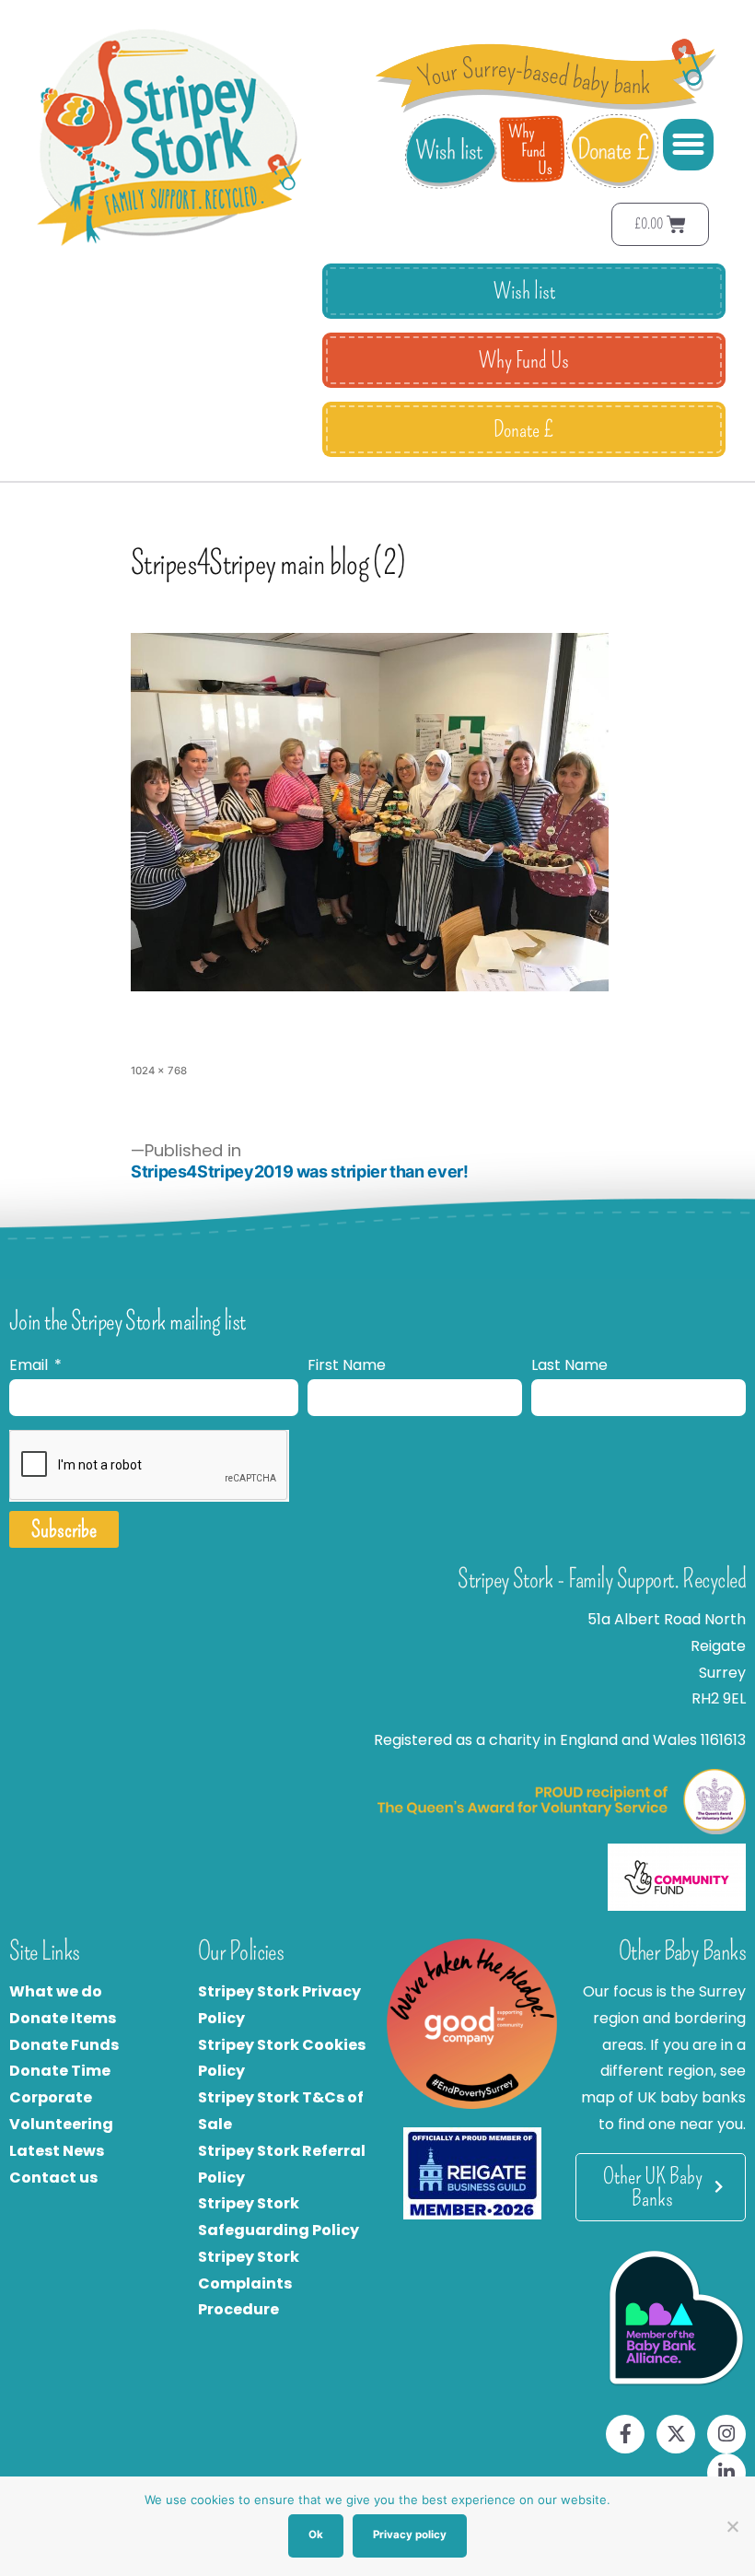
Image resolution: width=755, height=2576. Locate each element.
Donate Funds (64, 2045)
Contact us (53, 2178)
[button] (689, 145)
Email (30, 1365)
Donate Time (60, 2071)
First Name (347, 1365)
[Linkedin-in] (726, 2473)
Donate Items (63, 2018)
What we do (56, 1991)
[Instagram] (726, 2434)
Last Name (569, 1365)
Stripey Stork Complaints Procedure (249, 2283)
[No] (732, 2526)
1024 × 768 (159, 1071)
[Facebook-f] (625, 2434)
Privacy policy (410, 2535)
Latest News (57, 2151)
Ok (316, 2535)
